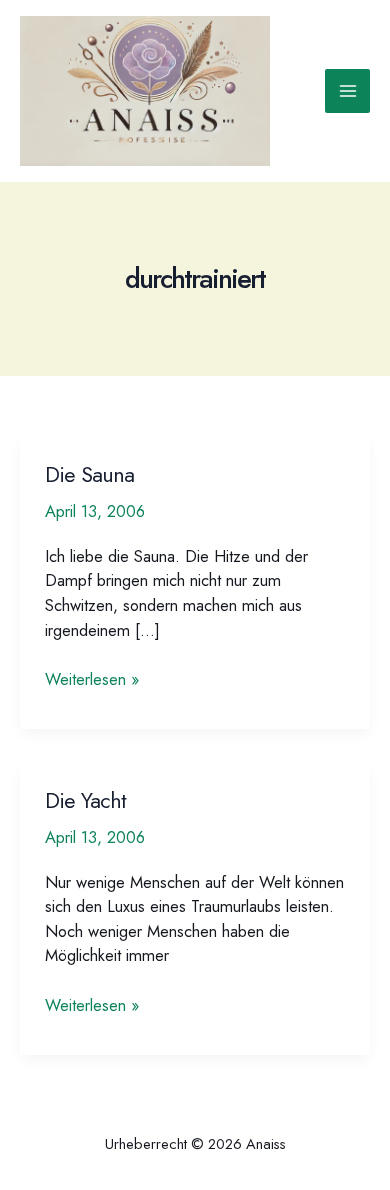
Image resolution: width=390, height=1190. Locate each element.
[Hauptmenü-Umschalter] (347, 91)
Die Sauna (89, 474)
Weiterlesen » (92, 679)
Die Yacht (85, 800)
